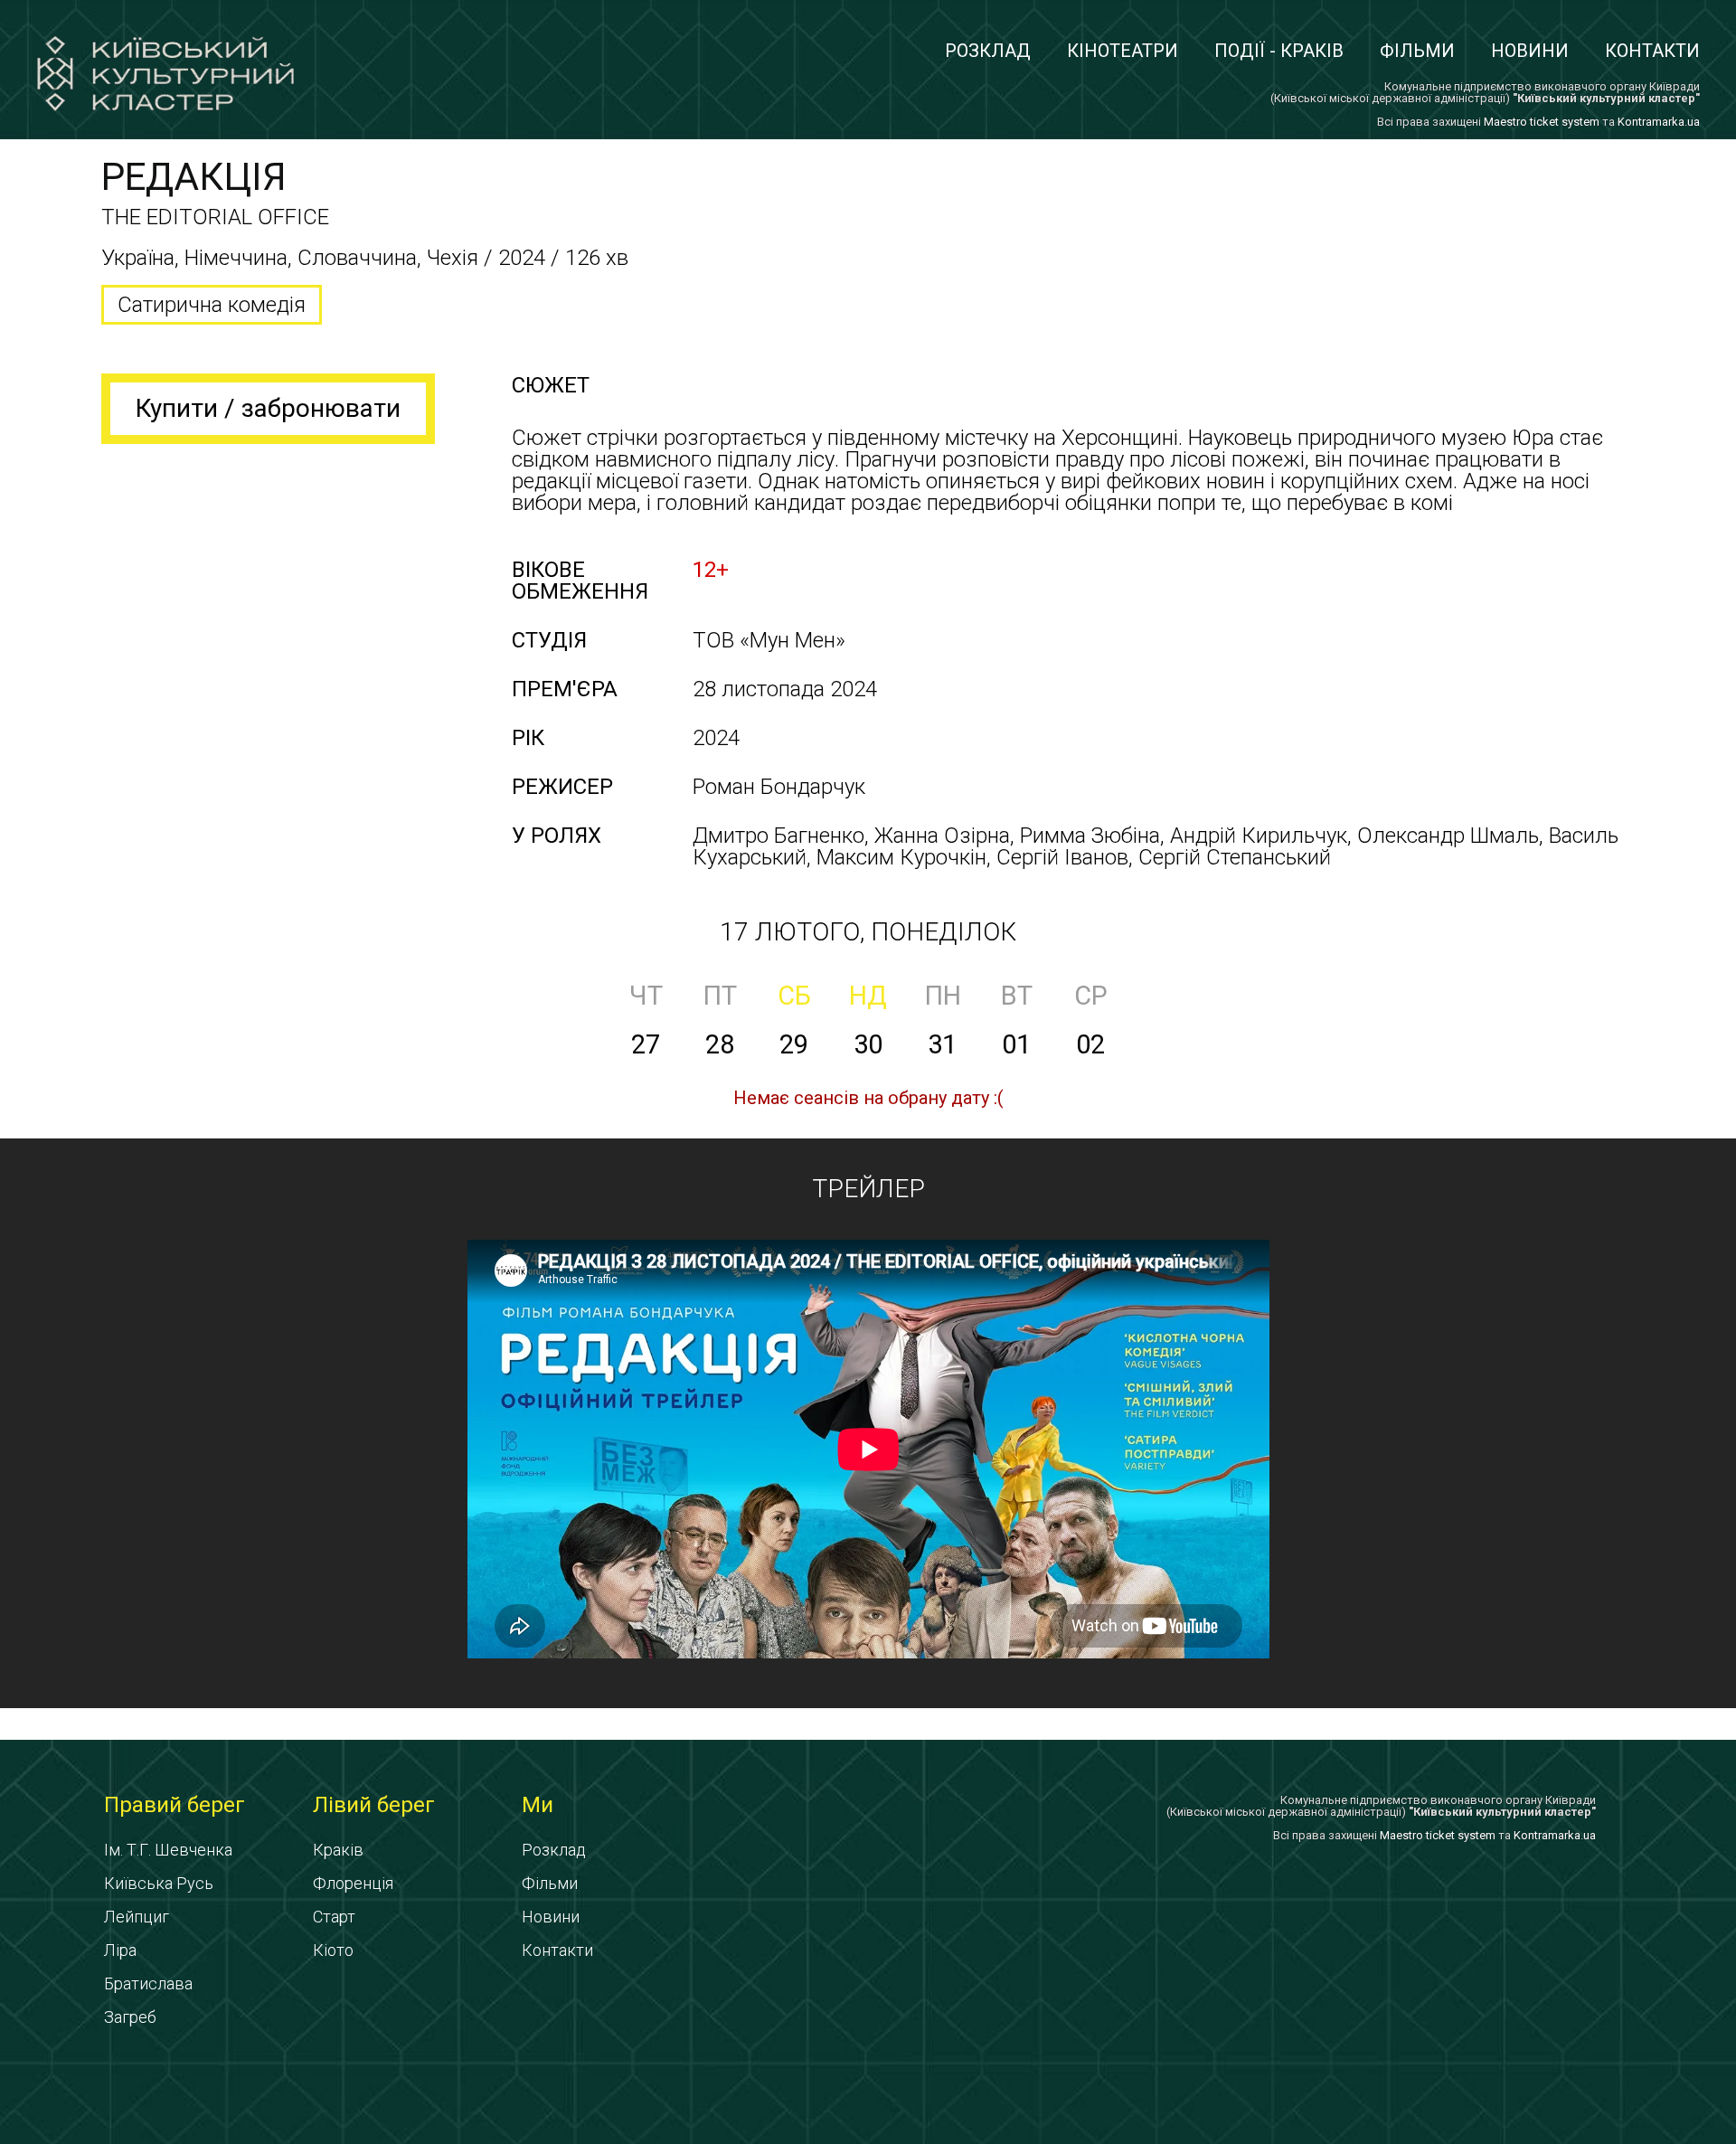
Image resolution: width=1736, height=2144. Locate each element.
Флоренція (353, 1883)
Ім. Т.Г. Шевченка (168, 1850)
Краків (338, 1850)
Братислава (148, 1983)
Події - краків (1279, 51)
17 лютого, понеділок (868, 932)
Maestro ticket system (1542, 122)
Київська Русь (159, 1883)
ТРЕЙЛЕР (868, 1189)
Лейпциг (137, 1917)
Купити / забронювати (268, 408)
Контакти (1652, 51)
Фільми (1417, 51)
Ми (538, 1805)
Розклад (988, 51)
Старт (334, 1917)
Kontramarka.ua (1659, 122)
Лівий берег (374, 1805)
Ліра (120, 1950)
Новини (1530, 51)
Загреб (130, 2017)
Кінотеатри (1123, 51)
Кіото (333, 1950)
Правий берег (175, 1805)
